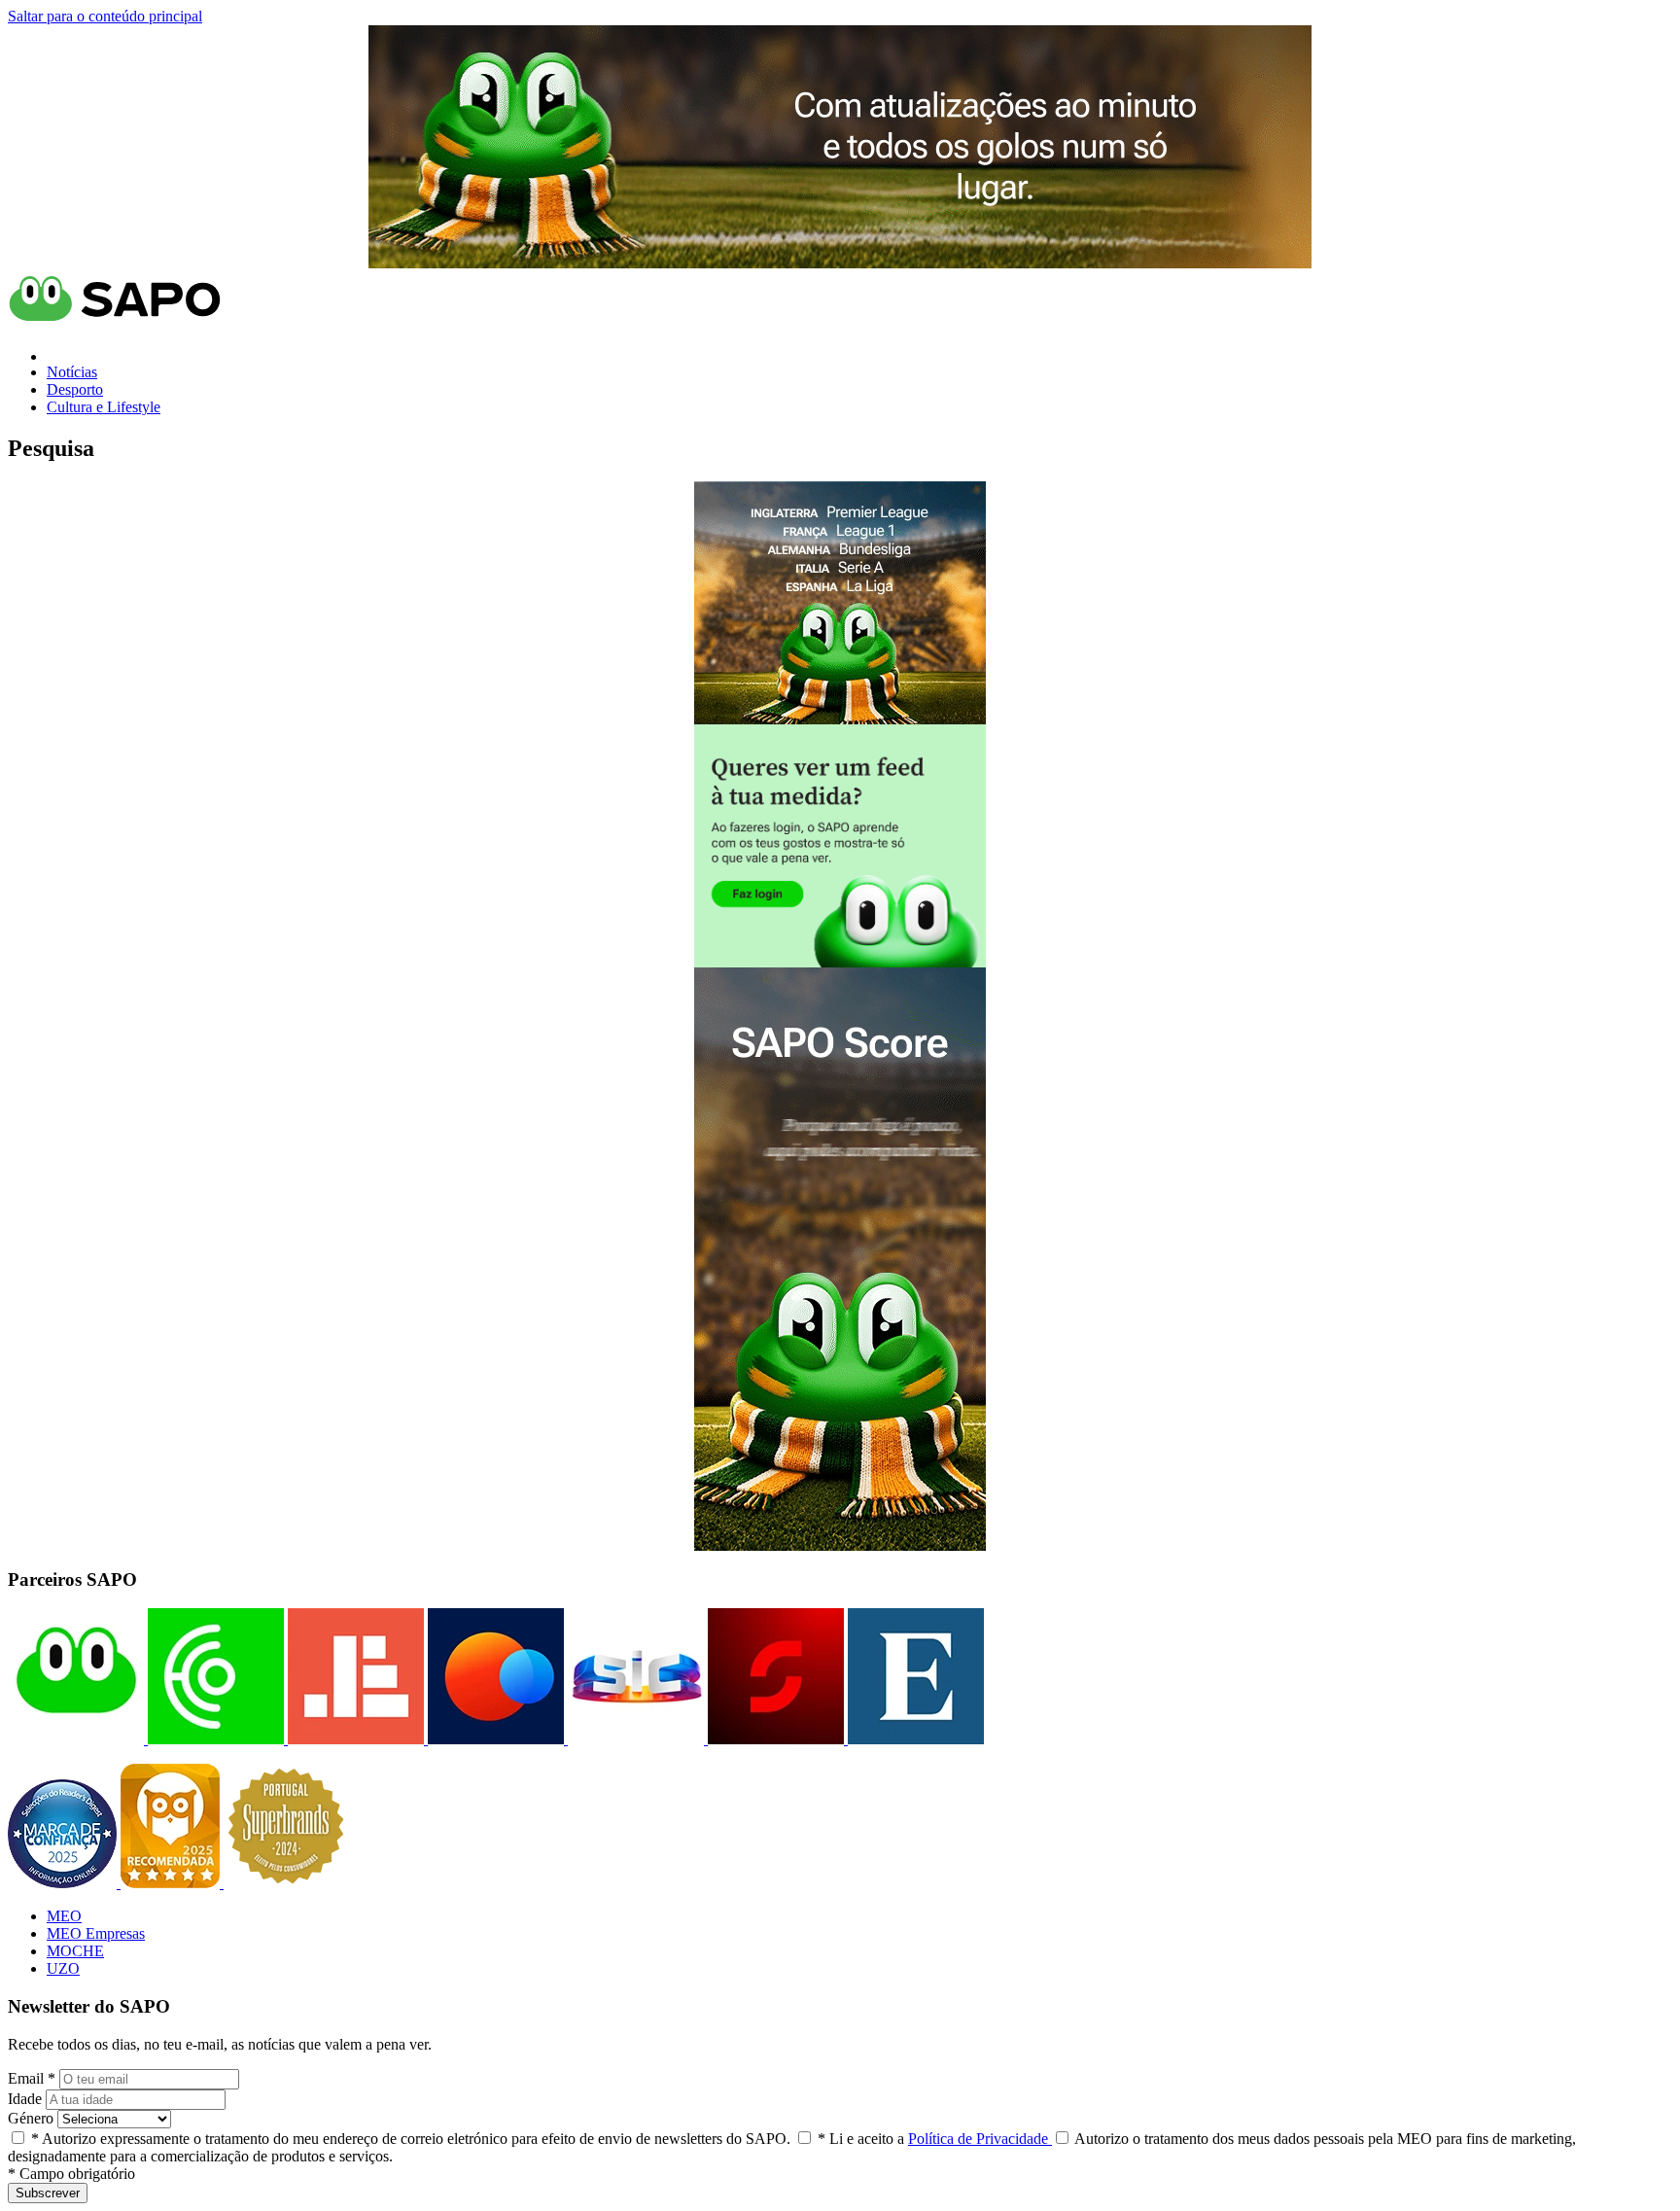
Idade (25, 2099)
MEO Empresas (96, 1933)
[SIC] (634, 1739)
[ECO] (214, 1739)
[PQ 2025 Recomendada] (172, 1883)
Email (32, 2078)
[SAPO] (76, 1739)
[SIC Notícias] (774, 1739)
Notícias (72, 372)
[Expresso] (914, 1739)
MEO (64, 1916)
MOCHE (75, 1951)
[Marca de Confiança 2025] (64, 1883)
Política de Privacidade (980, 2139)
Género (31, 2118)
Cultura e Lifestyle (104, 407)
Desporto (75, 389)
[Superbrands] (286, 1883)
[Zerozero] (494, 1739)
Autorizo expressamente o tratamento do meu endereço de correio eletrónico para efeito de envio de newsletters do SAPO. (411, 2139)
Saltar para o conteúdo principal (105, 16)
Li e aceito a (935, 2139)
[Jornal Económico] (354, 1739)
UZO (63, 1968)
